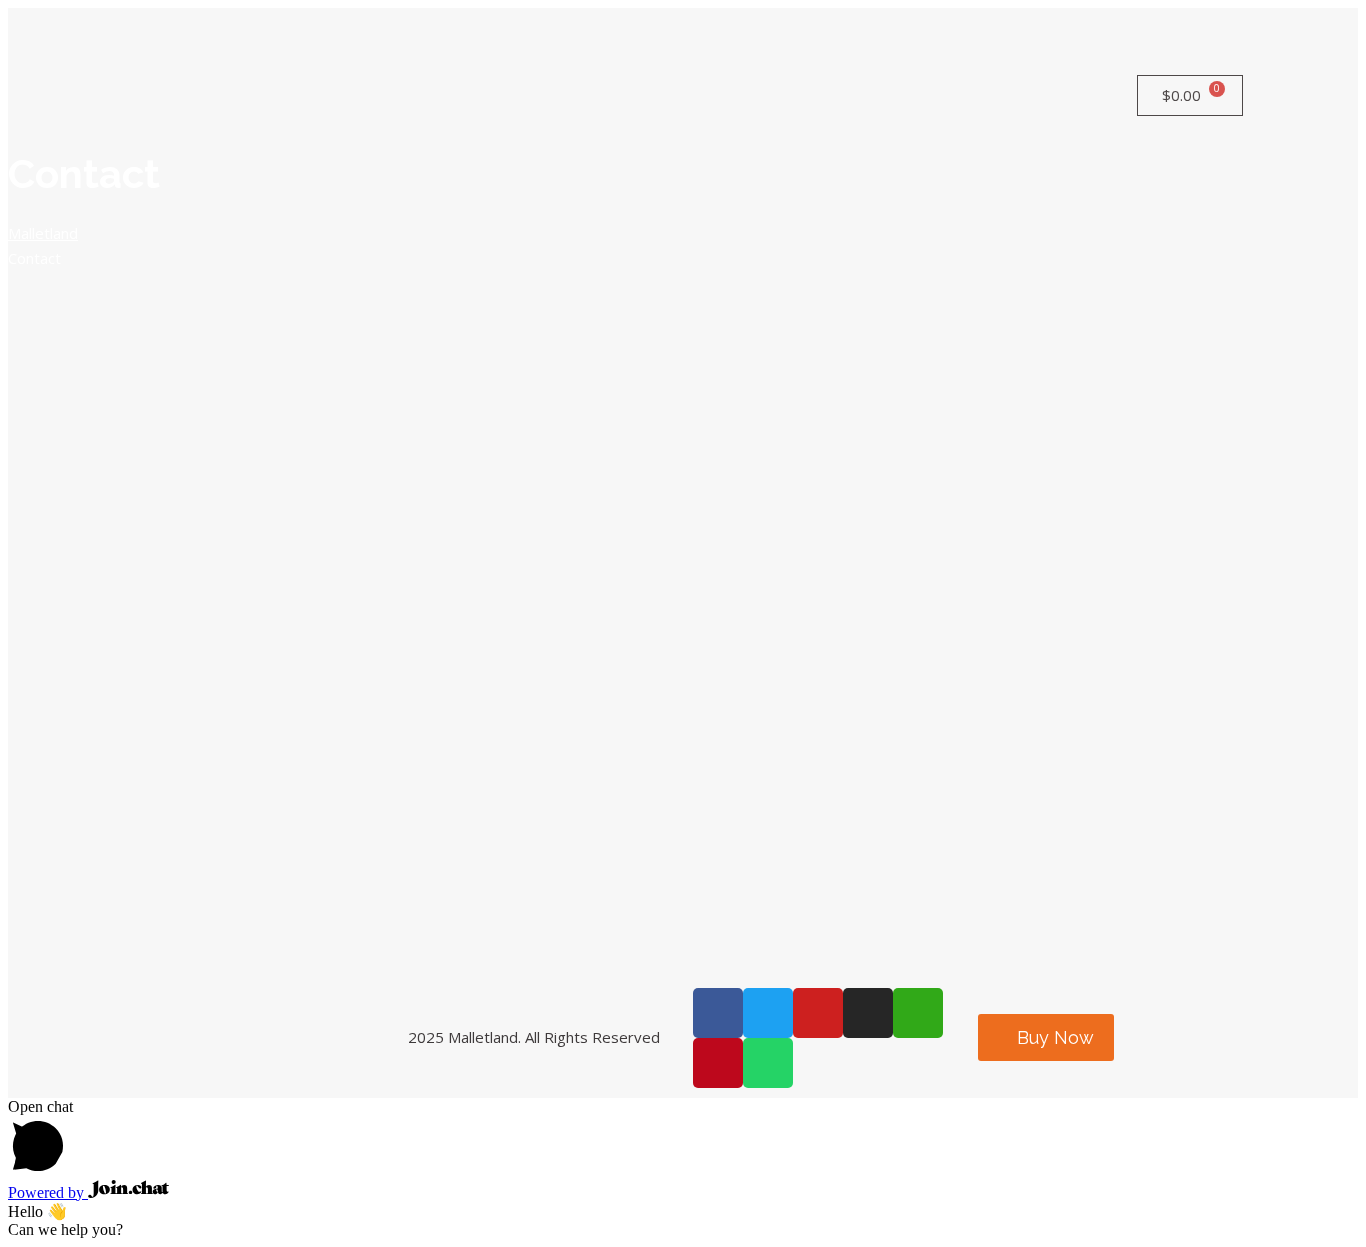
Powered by (48, 1192)
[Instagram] (868, 1013)
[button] (1046, 1037)
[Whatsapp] (768, 1063)
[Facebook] (718, 1013)
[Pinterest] (718, 1063)
